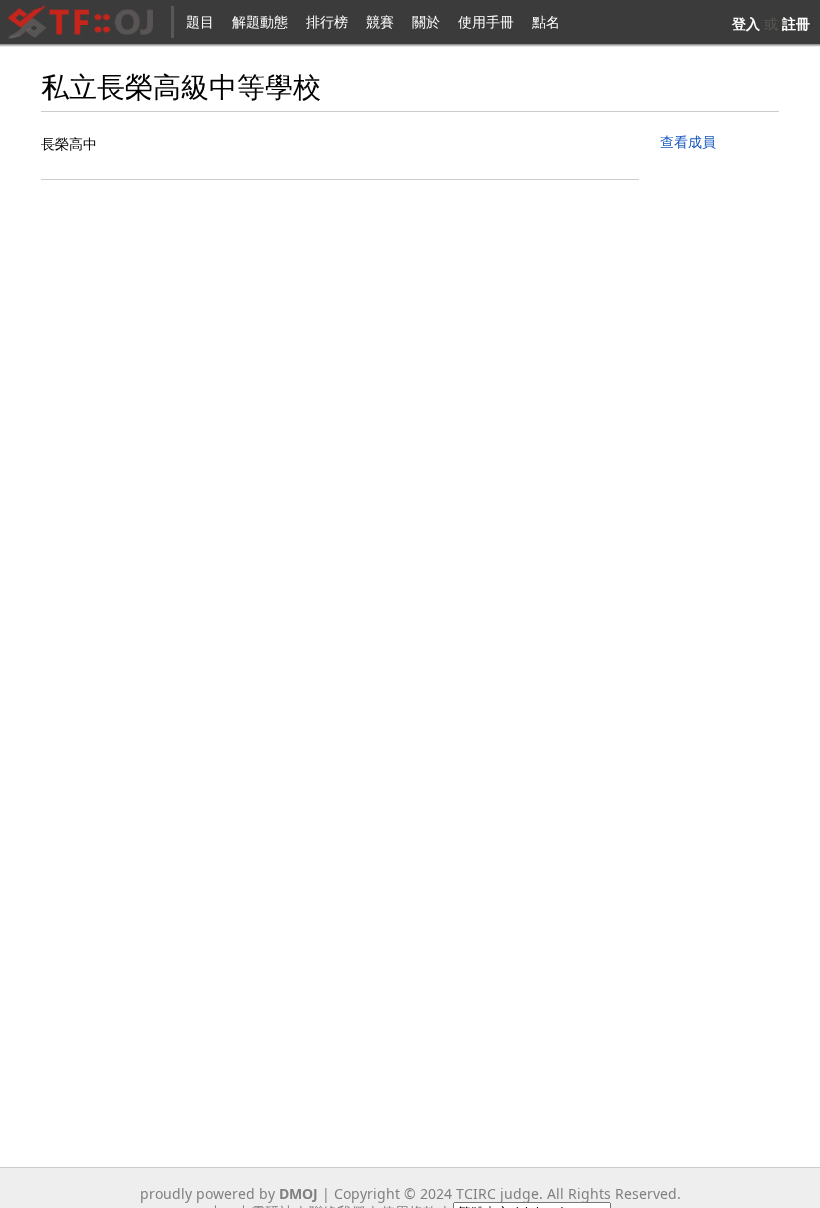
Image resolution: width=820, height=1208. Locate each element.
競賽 (380, 21)
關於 (426, 21)
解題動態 (260, 21)
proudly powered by (229, 1193)
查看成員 (688, 141)
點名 (546, 21)
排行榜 (327, 21)
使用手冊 (486, 21)
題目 (200, 21)
